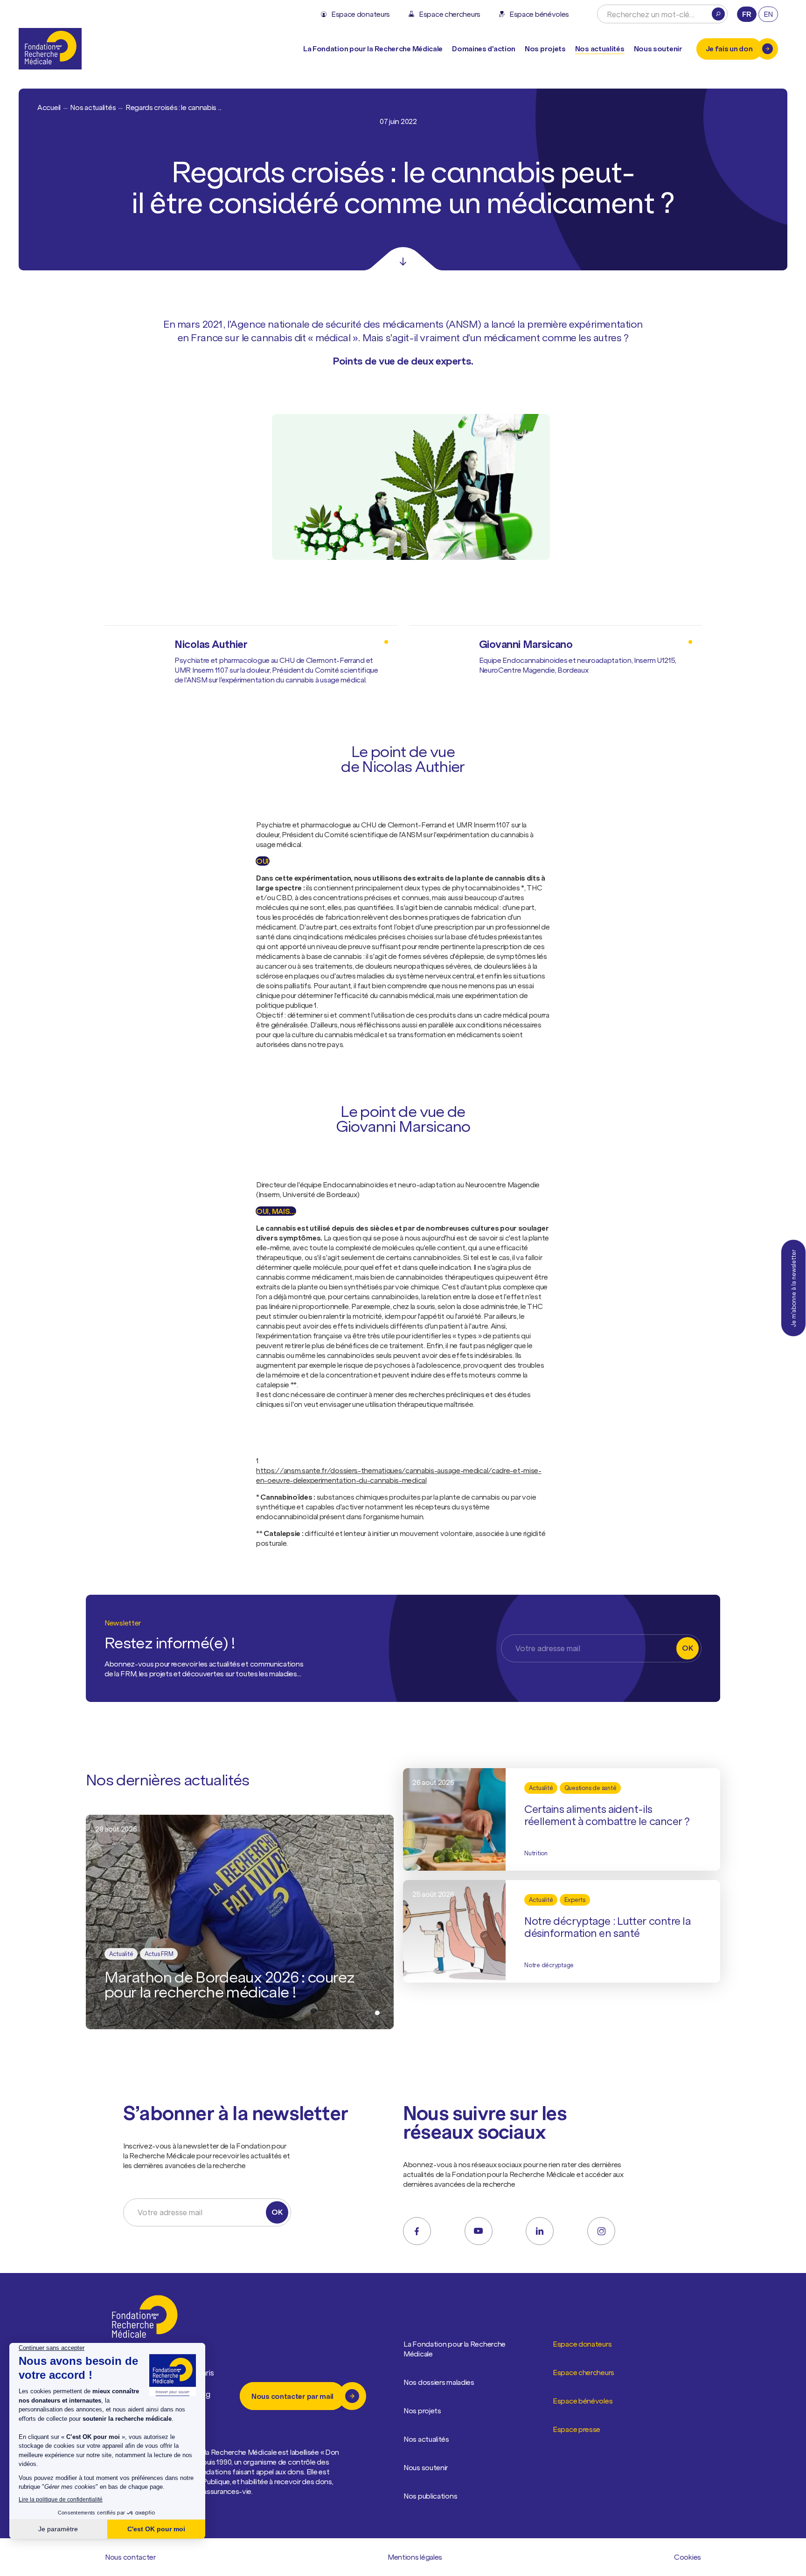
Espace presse (577, 2429)
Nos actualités (600, 48)
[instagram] (601, 2231)
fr (747, 14)
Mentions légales (415, 2557)
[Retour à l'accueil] (50, 49)
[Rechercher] (718, 14)
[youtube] (479, 2231)
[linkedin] (540, 2231)
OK (687, 1648)
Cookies (688, 2557)
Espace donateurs (582, 2344)
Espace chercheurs (584, 2372)
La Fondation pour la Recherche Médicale (455, 2349)
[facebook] (417, 2231)
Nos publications (430, 2496)
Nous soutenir (426, 2467)
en (768, 14)
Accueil (49, 107)
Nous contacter (130, 2557)
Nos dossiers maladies (439, 2382)
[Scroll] (403, 259)
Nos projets (545, 48)
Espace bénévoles (583, 2401)
